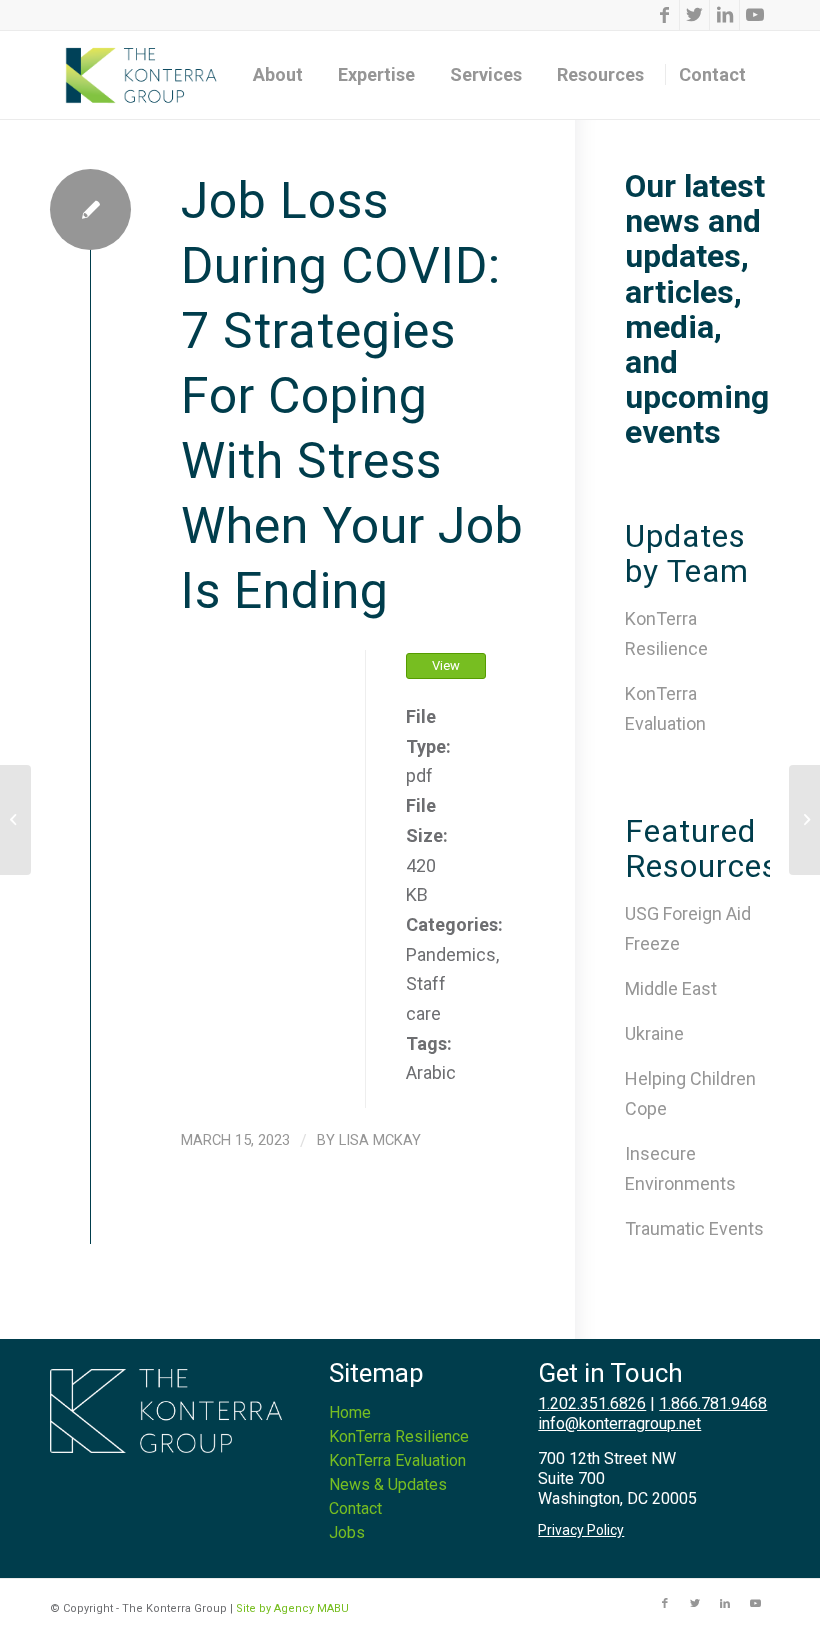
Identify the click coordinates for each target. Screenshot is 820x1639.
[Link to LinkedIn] (724, 15)
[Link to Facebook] (664, 15)
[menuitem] (285, 75)
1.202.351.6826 (592, 1403)
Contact (355, 1508)
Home (350, 1412)
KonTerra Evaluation (397, 1460)
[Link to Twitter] (694, 15)
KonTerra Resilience (399, 1436)
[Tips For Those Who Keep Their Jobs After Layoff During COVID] (15, 820)
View (446, 665)
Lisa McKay (380, 1140)
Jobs (347, 1532)
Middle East (671, 988)
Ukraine (654, 1033)
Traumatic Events (694, 1228)
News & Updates (388, 1484)
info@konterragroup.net (619, 1423)
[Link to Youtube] (755, 15)
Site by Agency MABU (292, 1608)
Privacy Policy (581, 1530)
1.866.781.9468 (713, 1403)
